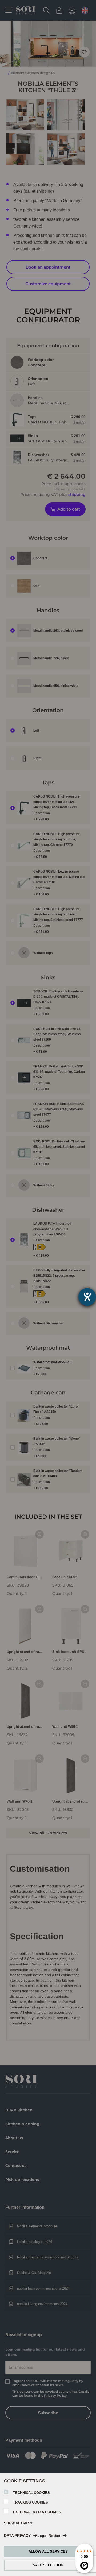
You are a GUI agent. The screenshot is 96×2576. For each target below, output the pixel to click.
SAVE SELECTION (48, 2565)
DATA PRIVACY (17, 2536)
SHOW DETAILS (17, 2523)
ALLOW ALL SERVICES (48, 2551)
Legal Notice (49, 2536)
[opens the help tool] (87, 1297)
